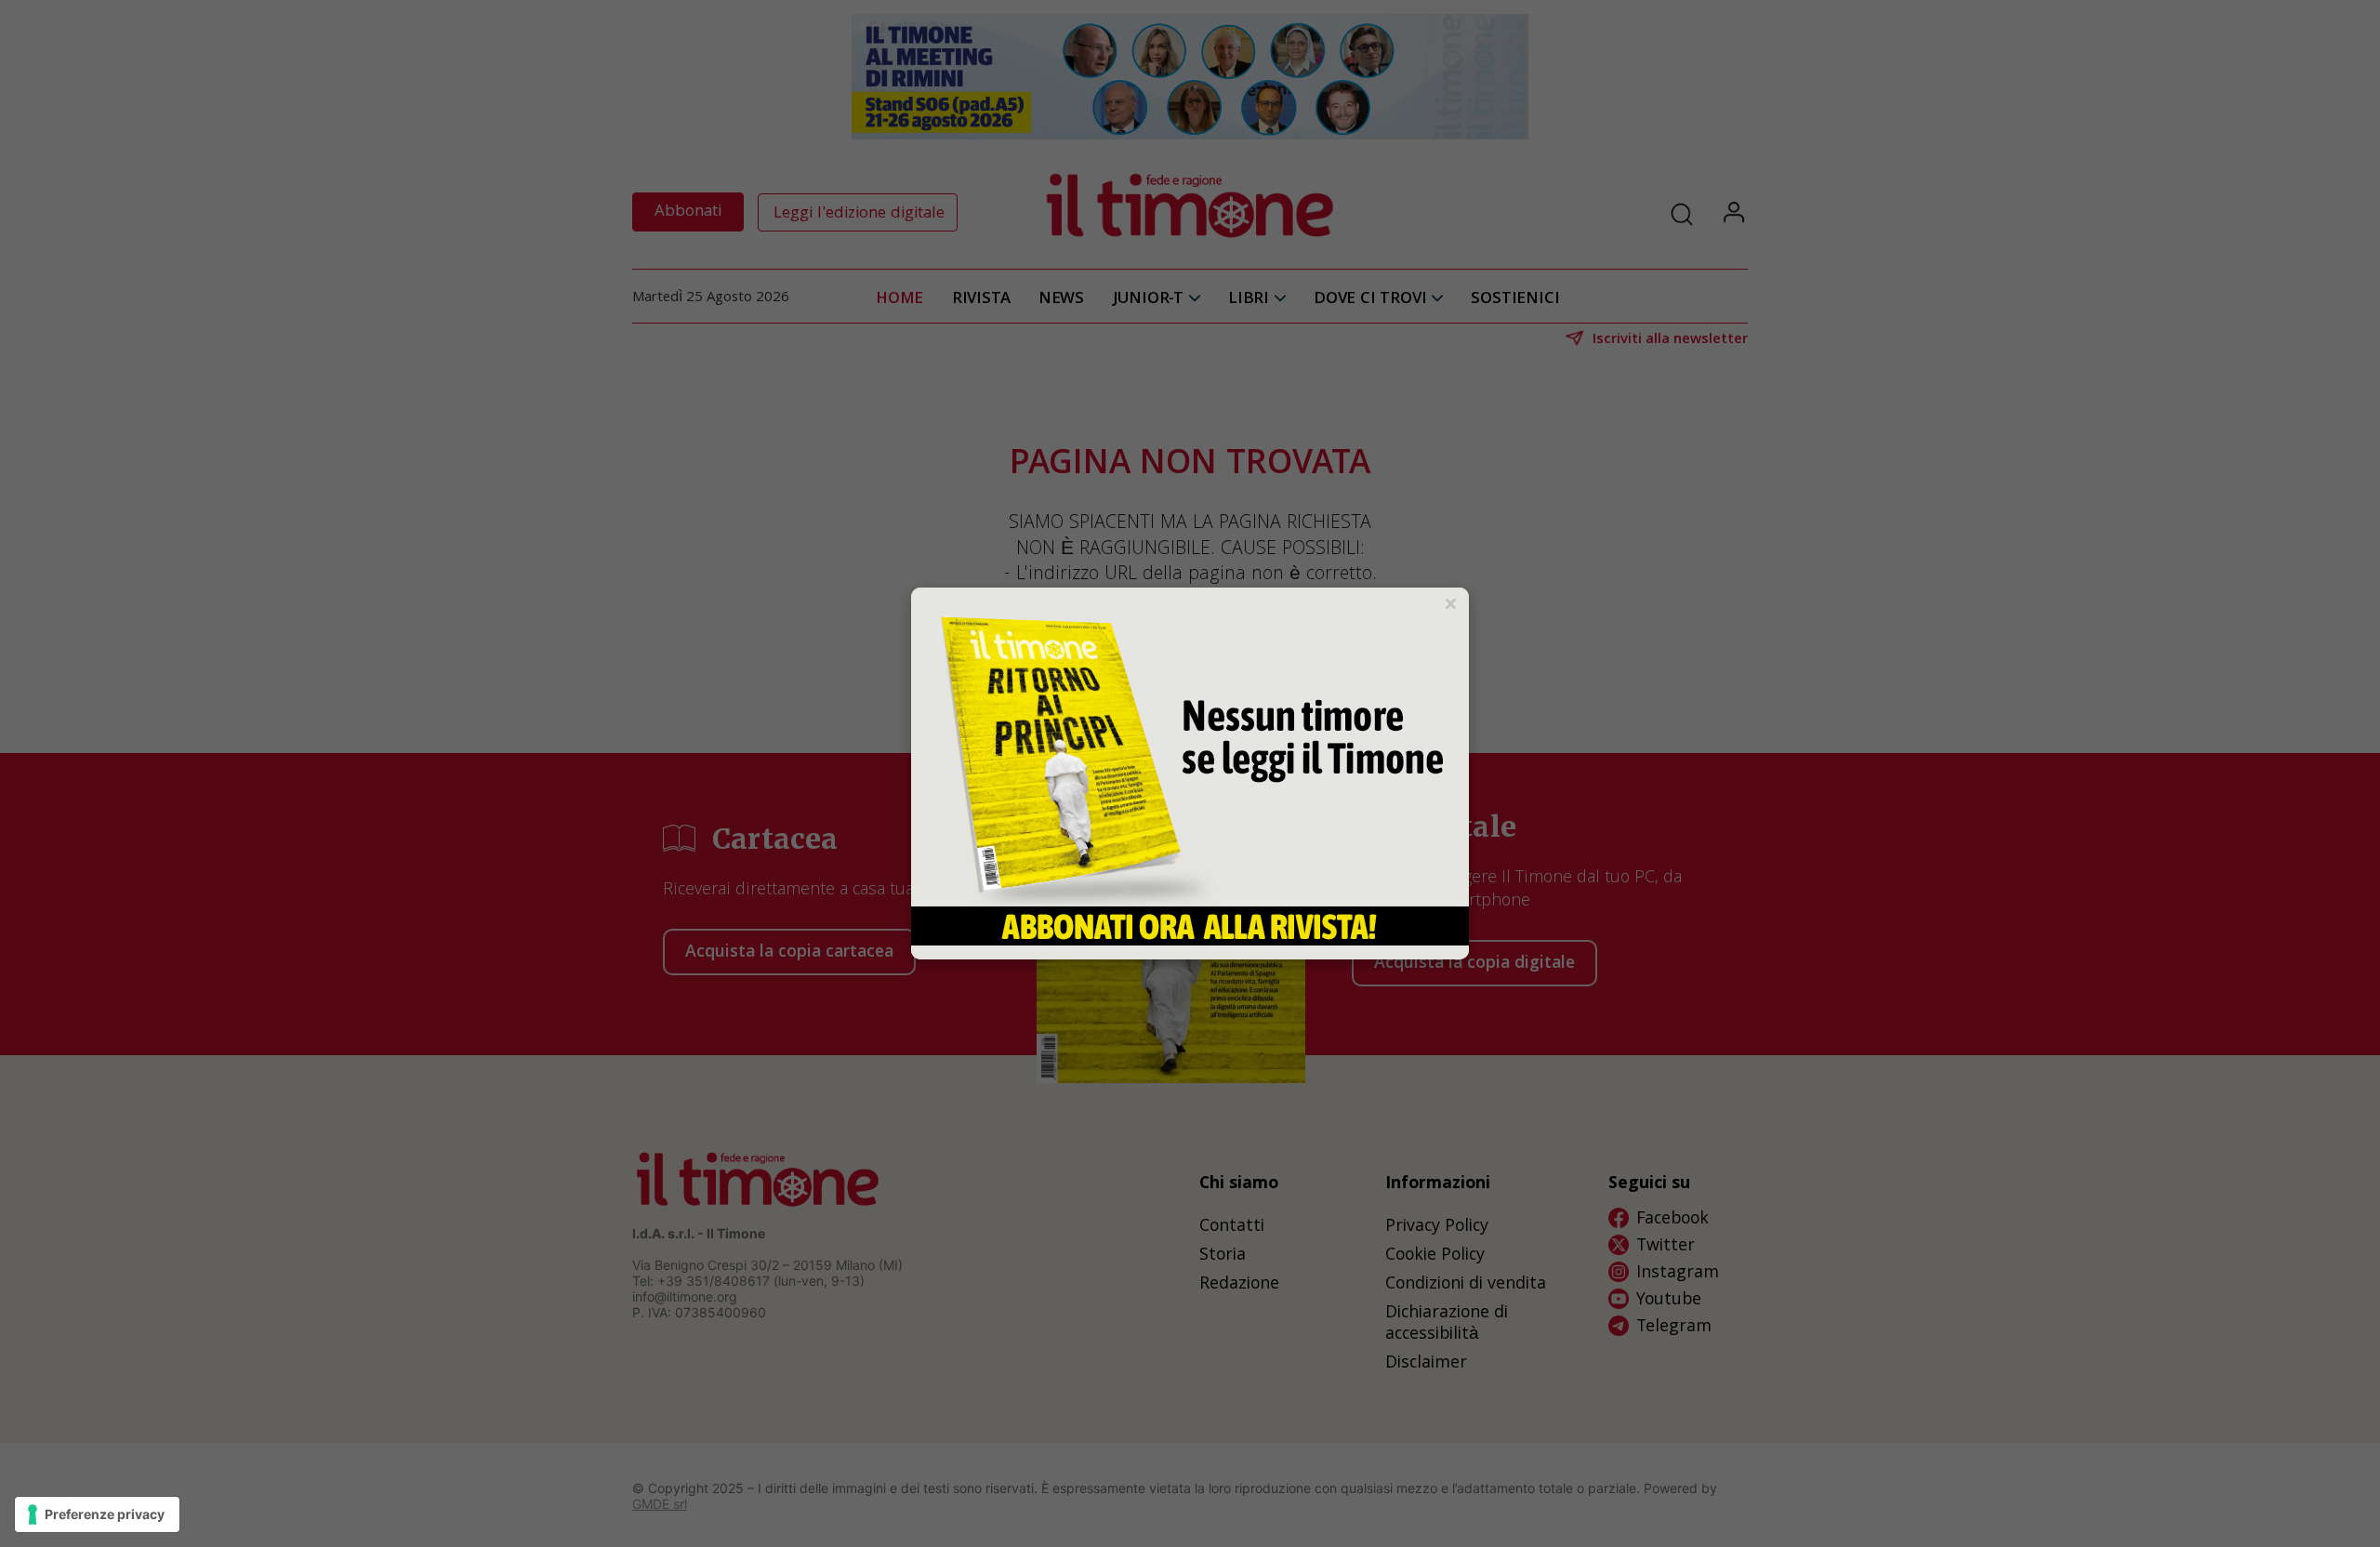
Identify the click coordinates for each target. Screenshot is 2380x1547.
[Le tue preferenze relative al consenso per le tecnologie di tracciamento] (97, 1514)
